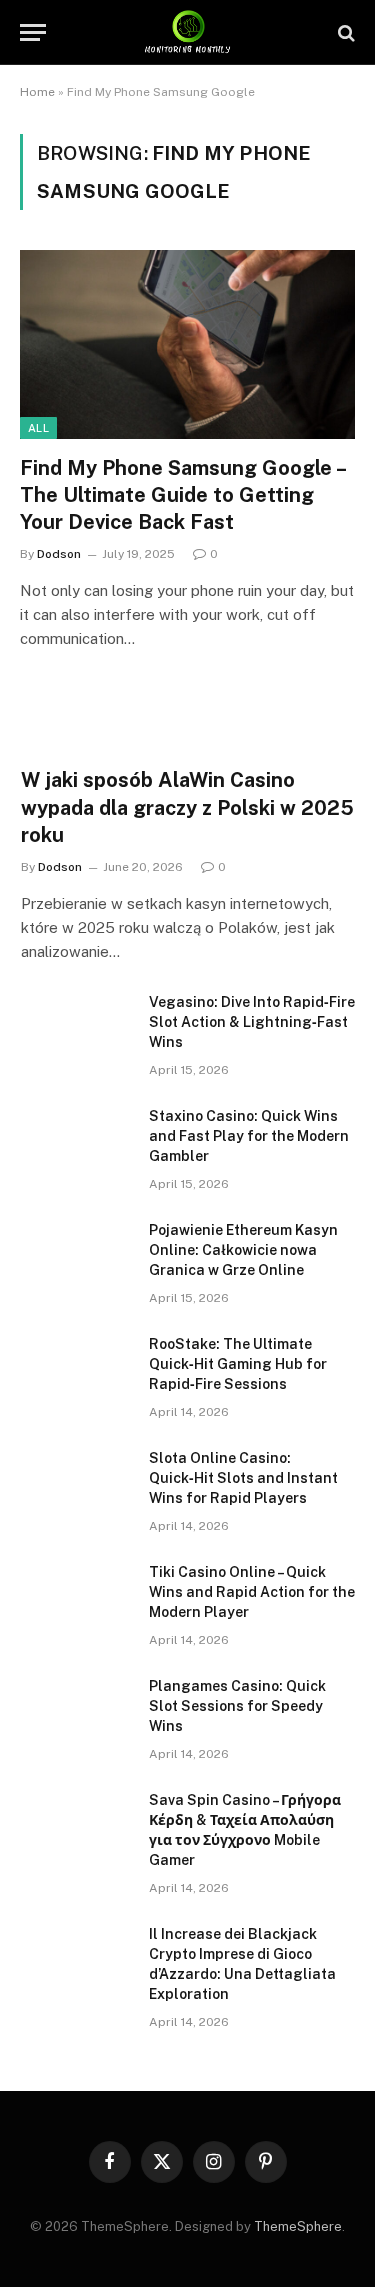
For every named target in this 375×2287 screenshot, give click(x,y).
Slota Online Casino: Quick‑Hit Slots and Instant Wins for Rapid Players (243, 1478)
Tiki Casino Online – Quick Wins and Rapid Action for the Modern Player (252, 1592)
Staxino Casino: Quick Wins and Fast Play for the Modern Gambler (249, 1136)
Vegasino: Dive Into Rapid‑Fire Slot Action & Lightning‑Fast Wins (252, 1022)
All (38, 428)
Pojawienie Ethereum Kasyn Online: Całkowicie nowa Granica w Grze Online (243, 1250)
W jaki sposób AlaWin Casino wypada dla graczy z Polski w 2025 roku (187, 807)
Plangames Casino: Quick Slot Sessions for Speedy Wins (237, 1706)
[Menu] (33, 32)
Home (37, 92)
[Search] (344, 32)
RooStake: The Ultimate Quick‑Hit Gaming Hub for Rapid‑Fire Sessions (238, 1364)
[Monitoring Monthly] (187, 32)
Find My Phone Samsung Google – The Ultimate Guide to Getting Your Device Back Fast (182, 495)
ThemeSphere (298, 2226)
